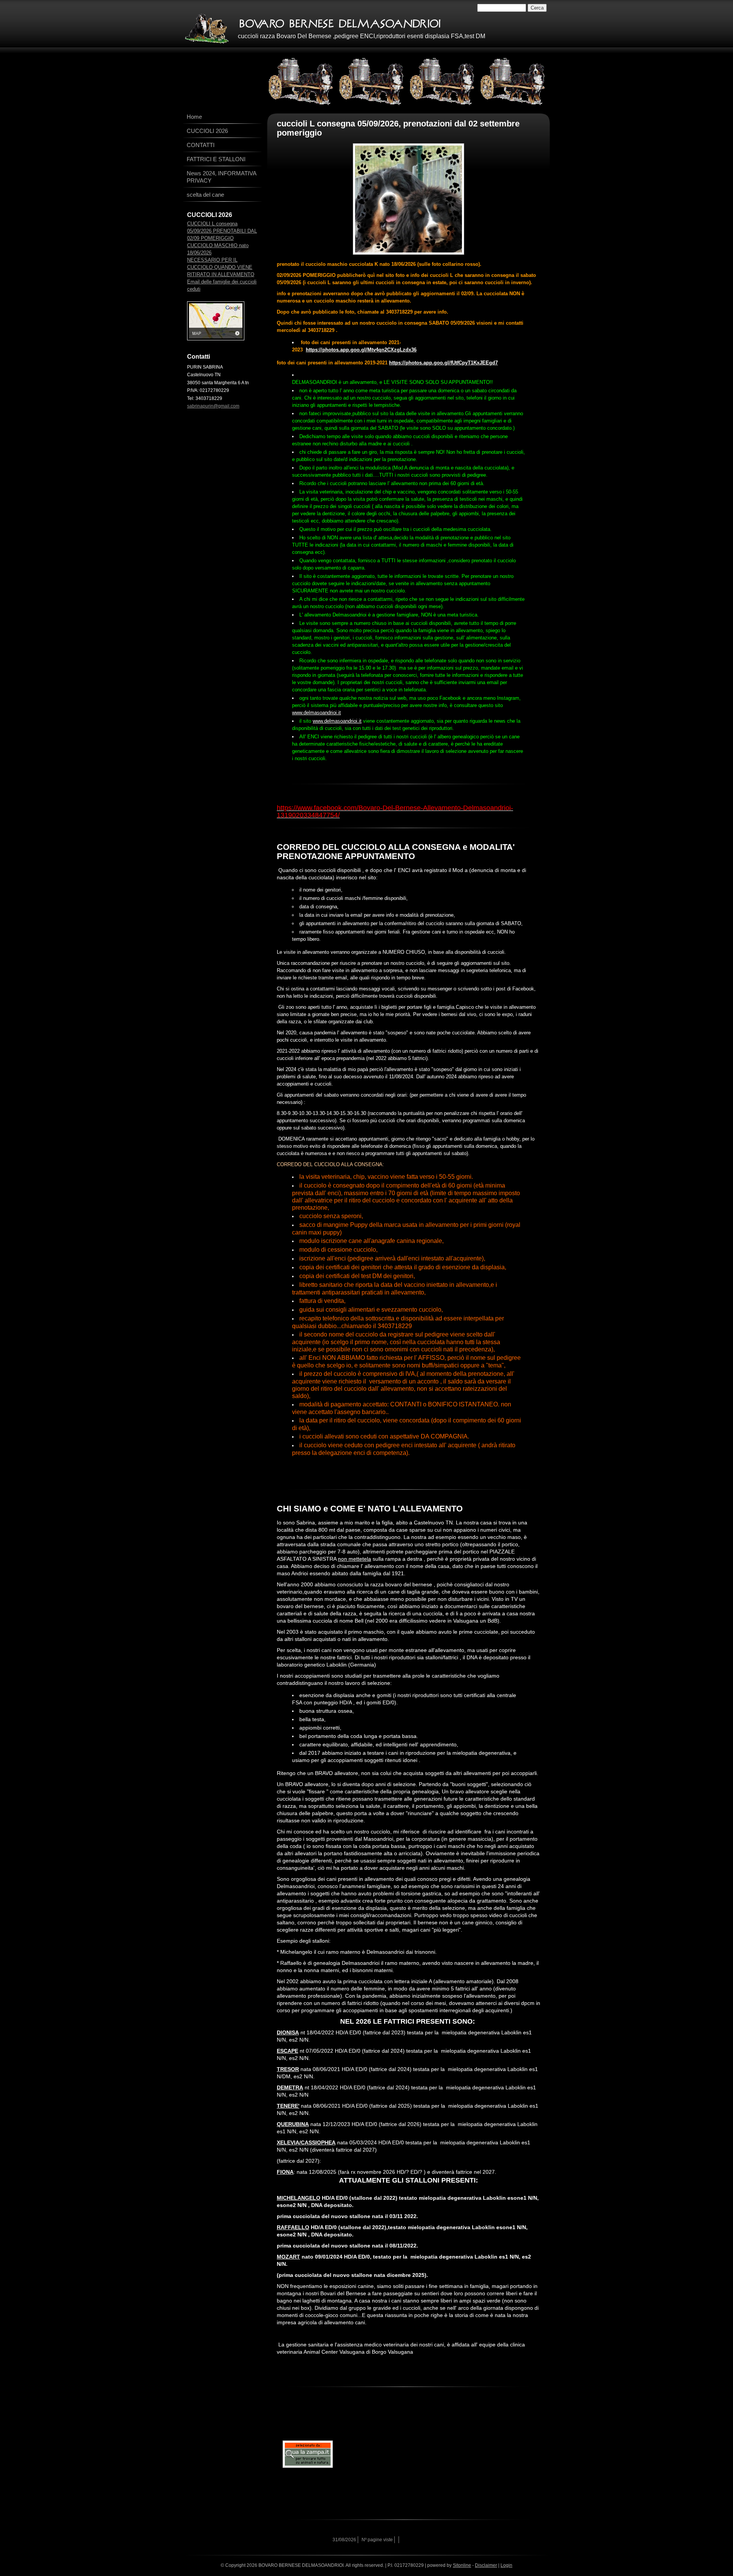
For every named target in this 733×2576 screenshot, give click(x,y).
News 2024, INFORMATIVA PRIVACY (221, 177)
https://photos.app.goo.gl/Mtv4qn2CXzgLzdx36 (361, 350)
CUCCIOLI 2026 (207, 131)
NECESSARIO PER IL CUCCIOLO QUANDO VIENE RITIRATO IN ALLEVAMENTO (221, 267)
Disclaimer (486, 2565)
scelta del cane (205, 195)
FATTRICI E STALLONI (216, 159)
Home (194, 117)
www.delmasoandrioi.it (316, 713)
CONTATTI (201, 145)
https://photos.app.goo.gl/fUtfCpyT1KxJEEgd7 (443, 363)
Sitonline (462, 2565)
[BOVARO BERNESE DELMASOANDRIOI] (207, 28)
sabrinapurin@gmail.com (213, 406)
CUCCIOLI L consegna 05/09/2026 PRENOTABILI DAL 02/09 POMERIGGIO (222, 231)
